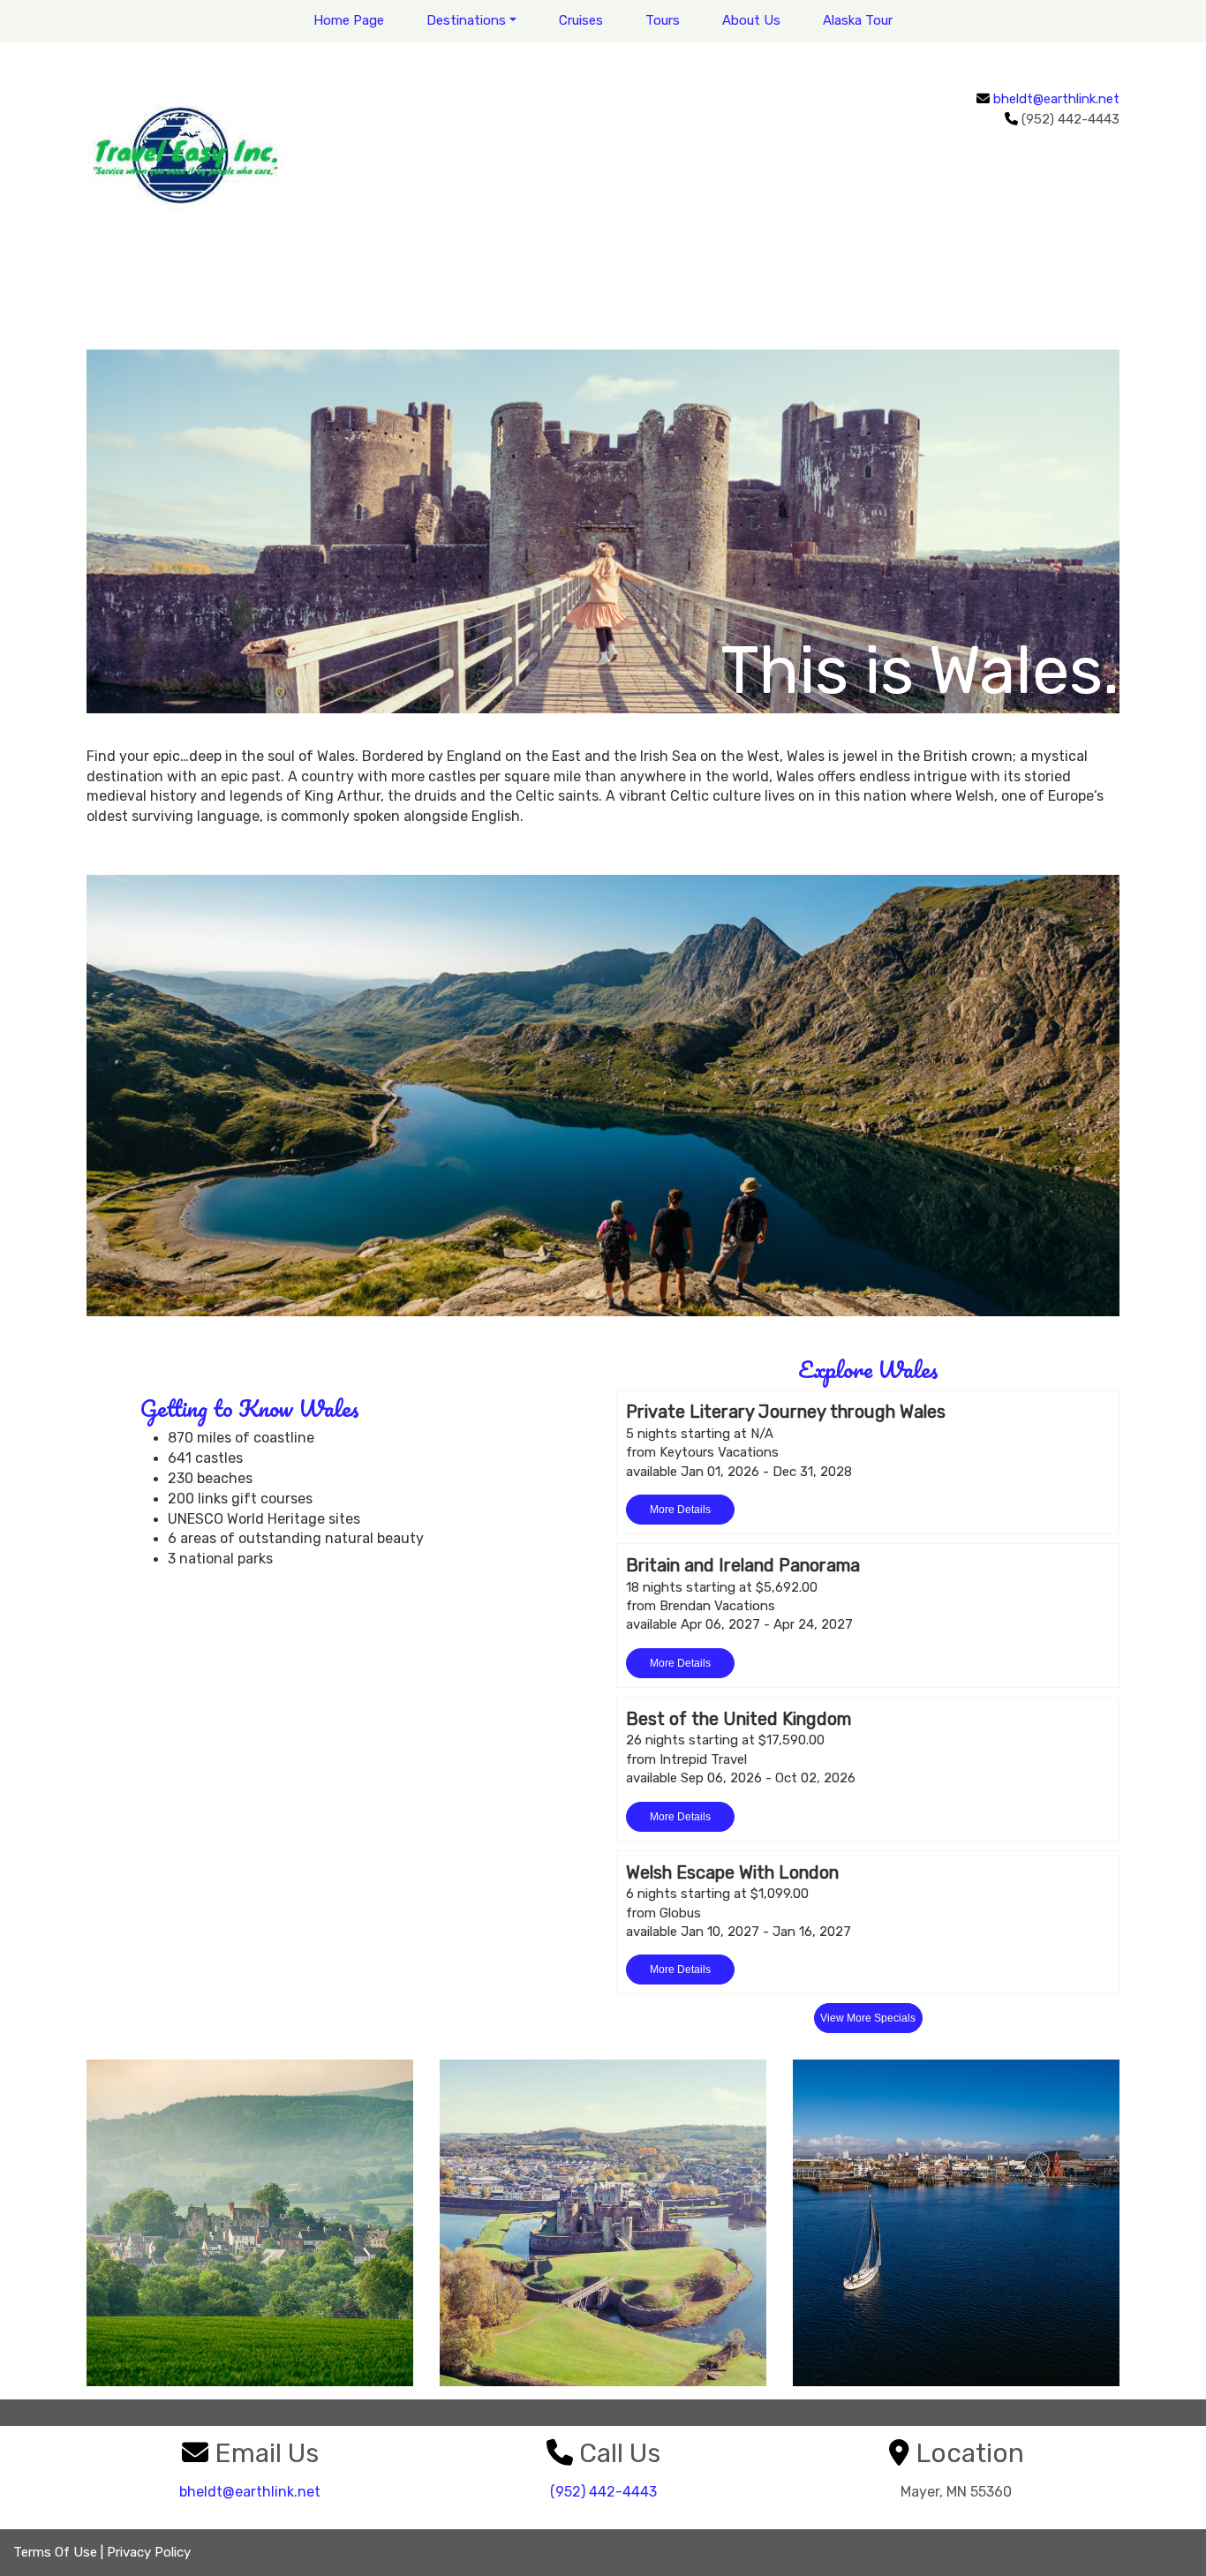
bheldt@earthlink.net (1056, 99)
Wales (250, 2222)
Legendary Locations (603, 2222)
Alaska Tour (858, 20)
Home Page (349, 20)
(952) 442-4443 (603, 2492)
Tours (663, 20)
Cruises (581, 20)
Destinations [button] (466, 20)
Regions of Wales (956, 2222)
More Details (680, 1510)
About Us (751, 20)
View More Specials (868, 2018)
